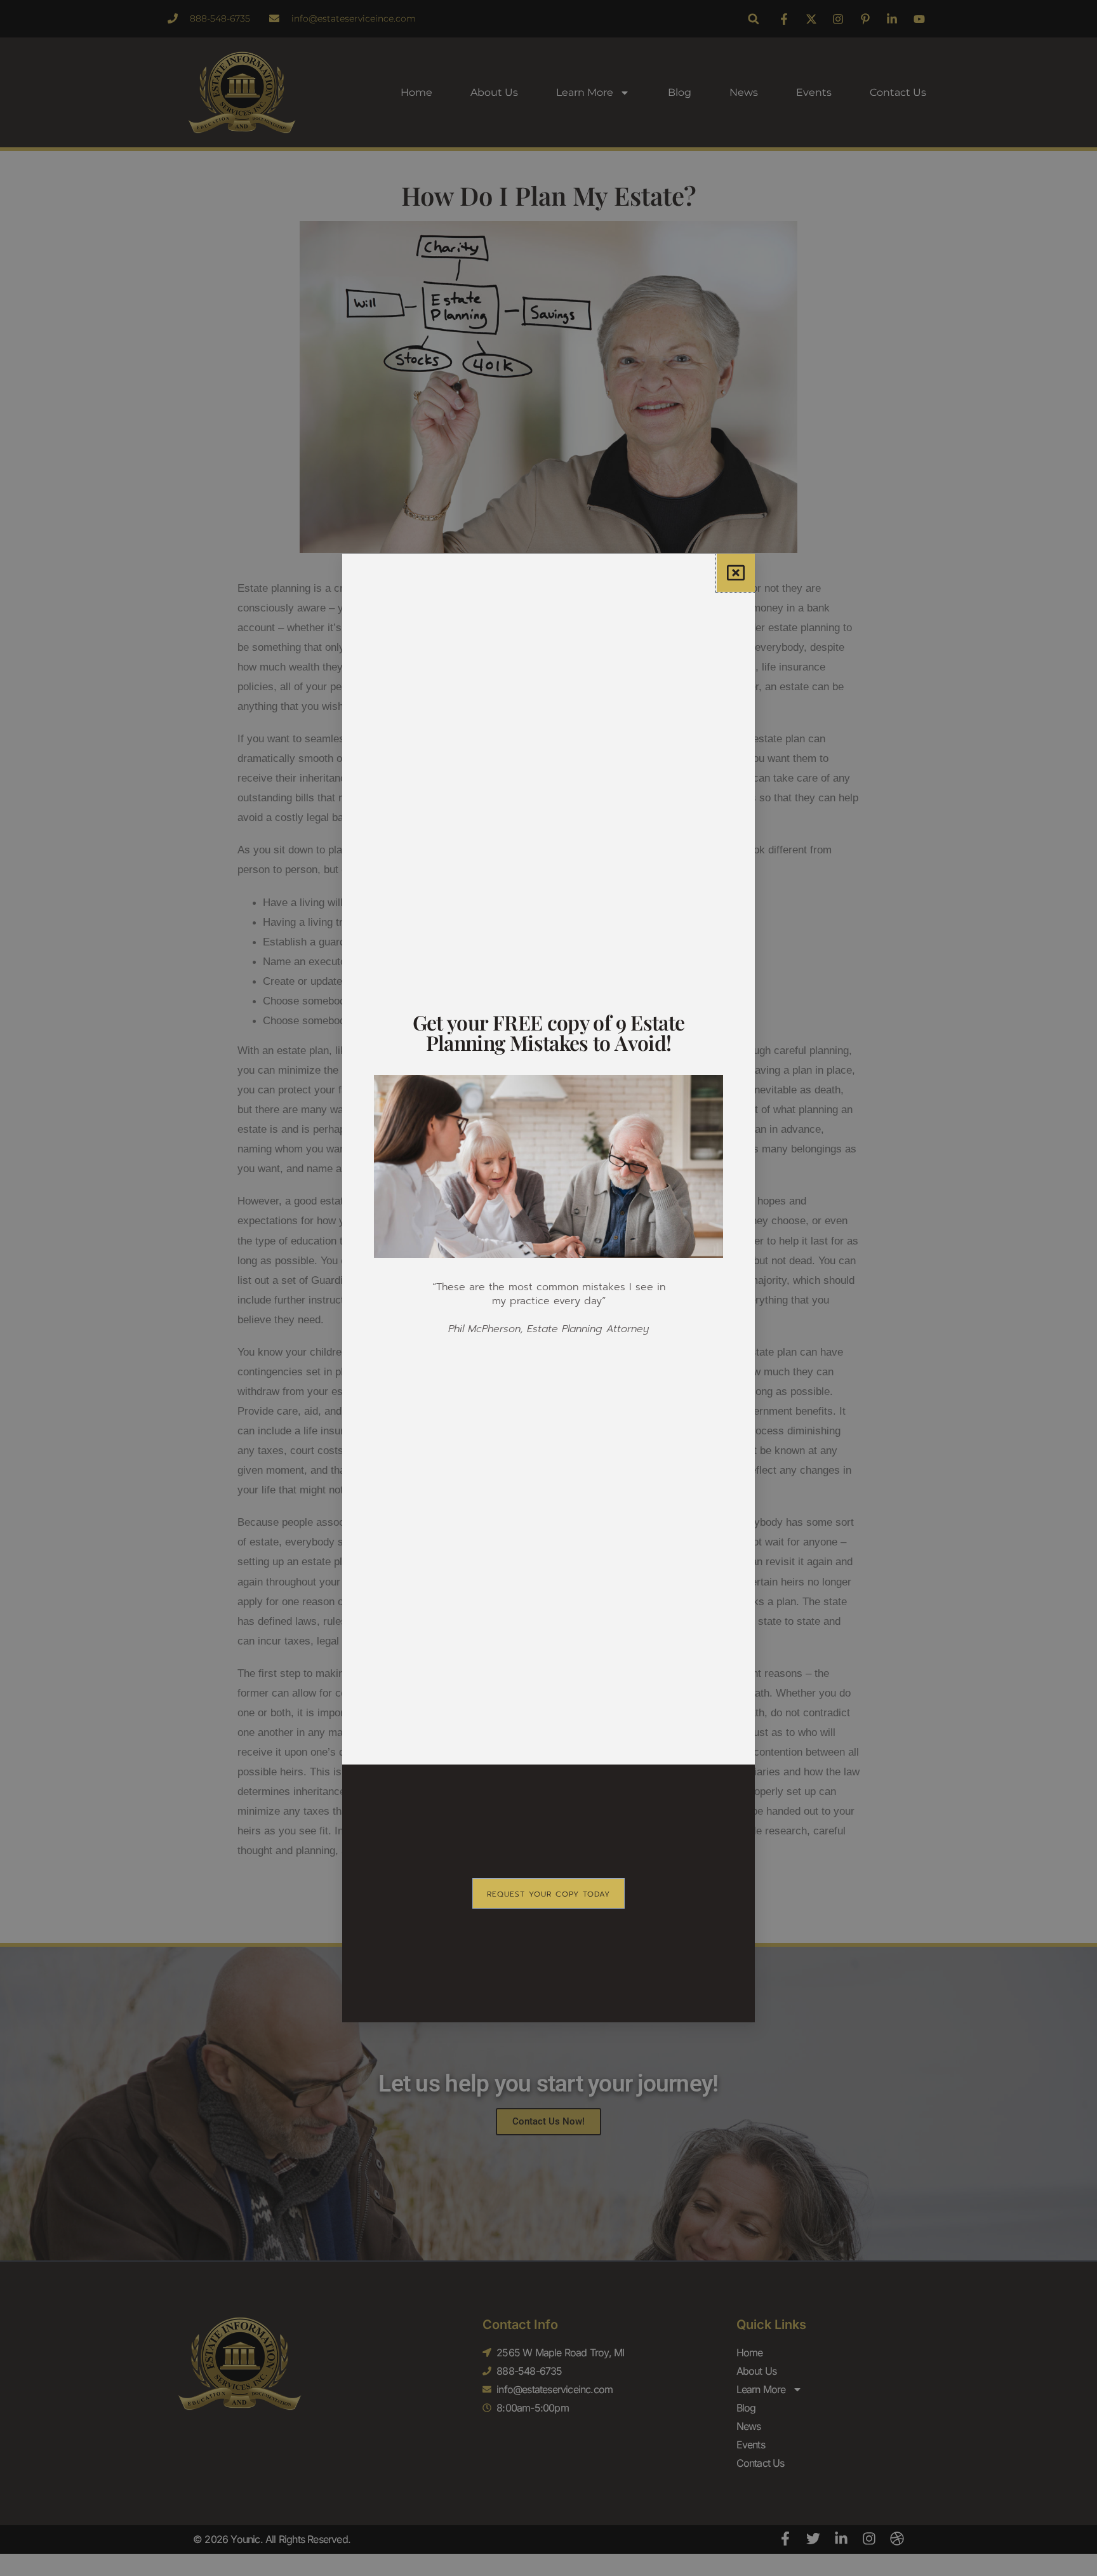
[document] (548, 1288)
